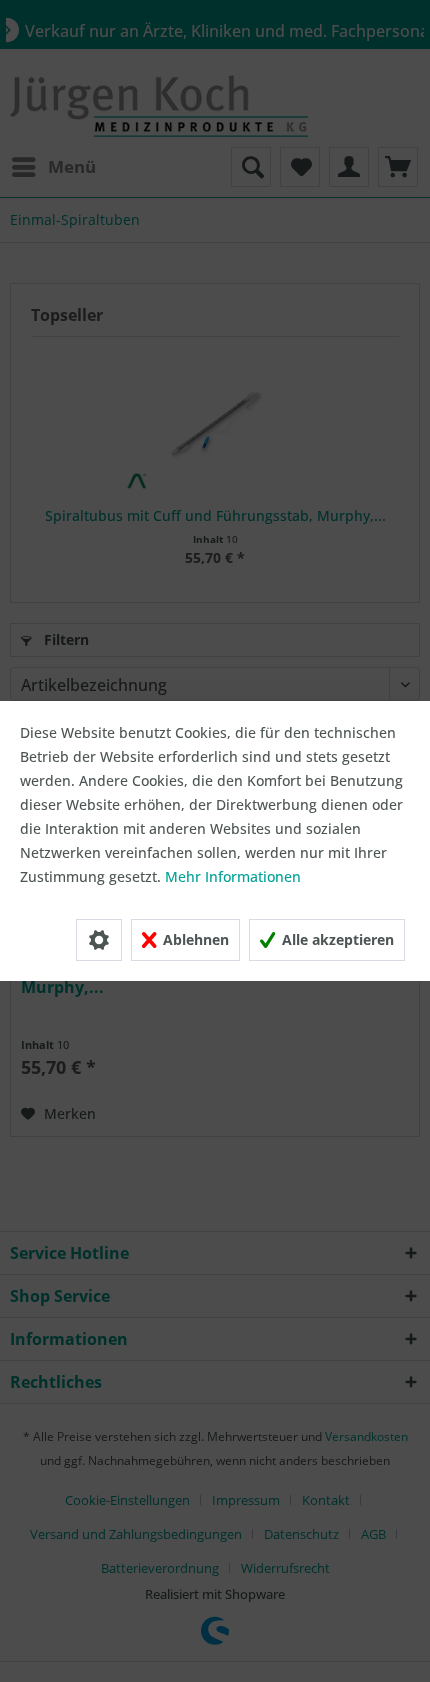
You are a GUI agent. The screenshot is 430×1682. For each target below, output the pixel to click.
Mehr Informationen (233, 876)
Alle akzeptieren (336, 939)
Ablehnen (194, 939)
